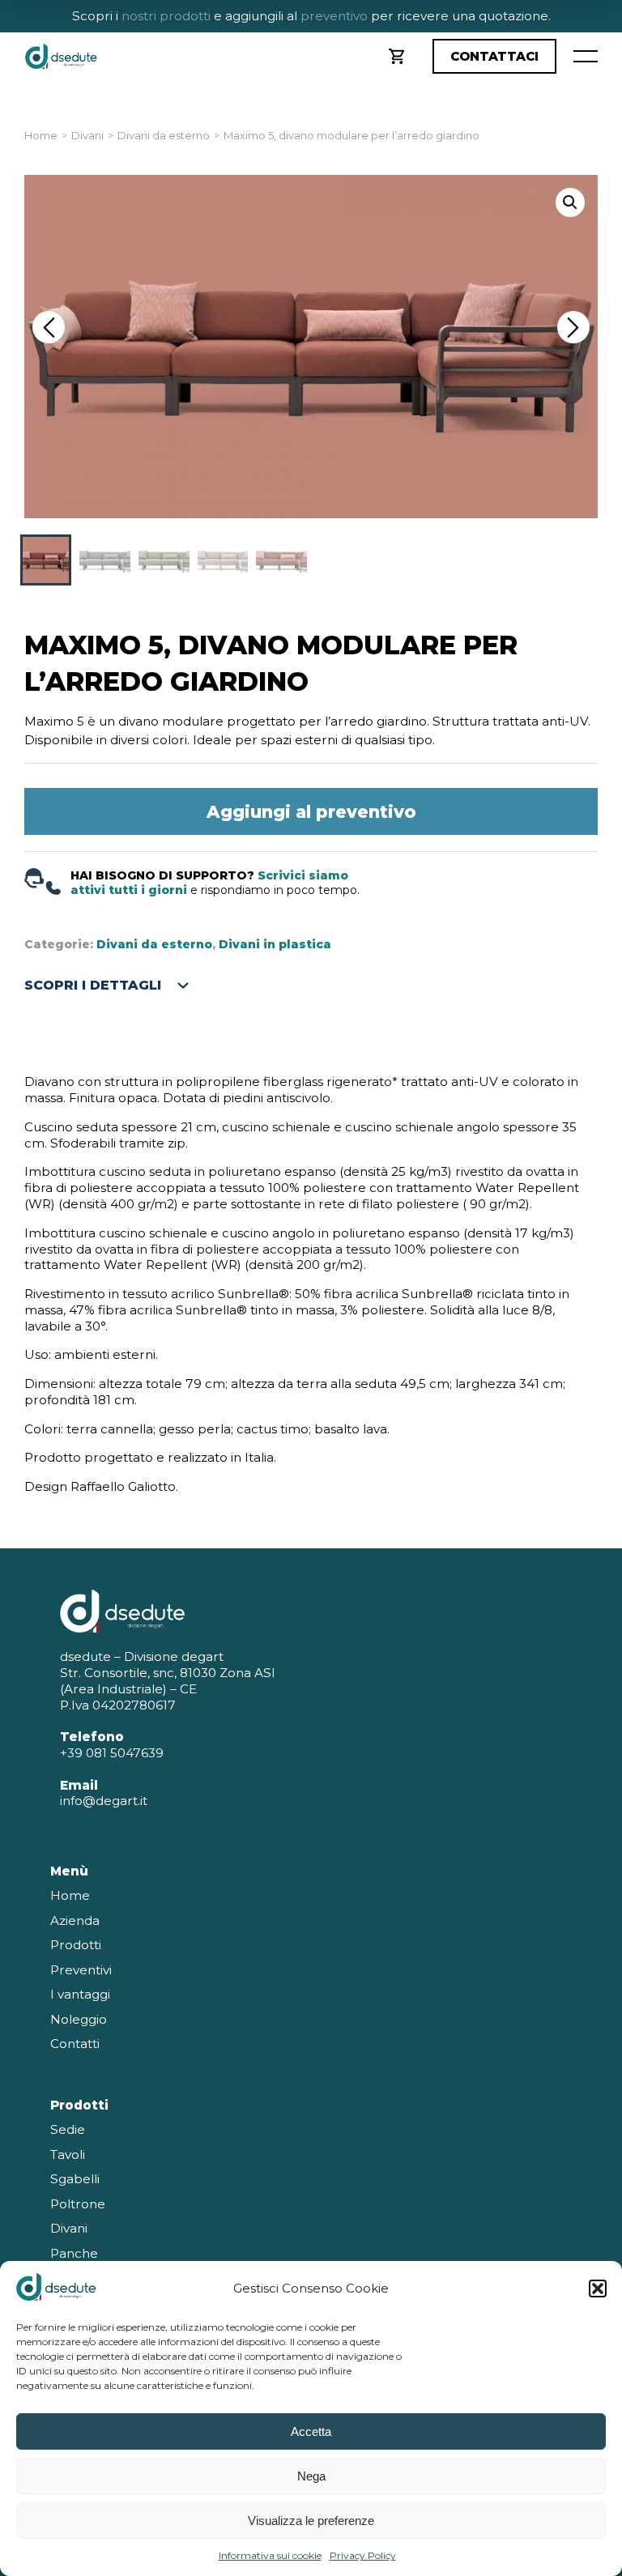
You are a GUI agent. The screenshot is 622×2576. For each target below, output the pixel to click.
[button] (598, 2289)
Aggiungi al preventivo (311, 812)
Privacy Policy (363, 2555)
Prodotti (76, 1945)
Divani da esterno (164, 136)
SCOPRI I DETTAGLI (93, 985)
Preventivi (81, 1970)
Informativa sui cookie (270, 2555)
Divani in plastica (275, 944)
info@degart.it (104, 1801)
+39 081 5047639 (112, 1753)
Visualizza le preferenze (311, 2521)
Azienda (75, 1920)
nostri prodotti (166, 16)
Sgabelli (75, 2179)
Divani (87, 136)
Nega (311, 2476)
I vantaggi (80, 1994)
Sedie (68, 2129)
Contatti (75, 2044)
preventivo (332, 16)
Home (41, 136)
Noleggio (79, 2019)
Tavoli (68, 2154)
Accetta (311, 2431)
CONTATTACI (494, 56)
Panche (74, 2253)
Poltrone (78, 2204)
